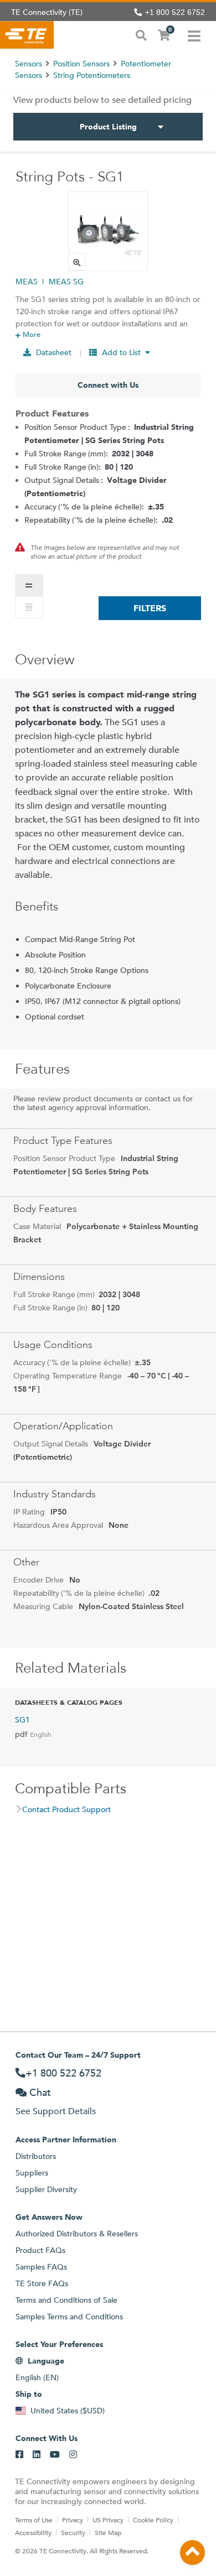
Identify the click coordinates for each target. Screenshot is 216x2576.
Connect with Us (108, 385)
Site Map (108, 2532)
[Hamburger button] (194, 35)
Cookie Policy (153, 2520)
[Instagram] (73, 2455)
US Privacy (108, 2520)
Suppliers (32, 2173)
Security (73, 2532)
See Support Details (56, 2111)
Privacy (73, 2520)
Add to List (121, 352)
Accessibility (33, 2532)
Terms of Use (34, 2520)
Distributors (36, 2156)
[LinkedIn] (37, 2455)
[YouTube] (55, 2455)
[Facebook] (19, 2455)
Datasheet (53, 352)
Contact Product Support (66, 1809)
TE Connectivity (27, 35)
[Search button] (141, 34)
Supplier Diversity (46, 2189)
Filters (150, 608)
